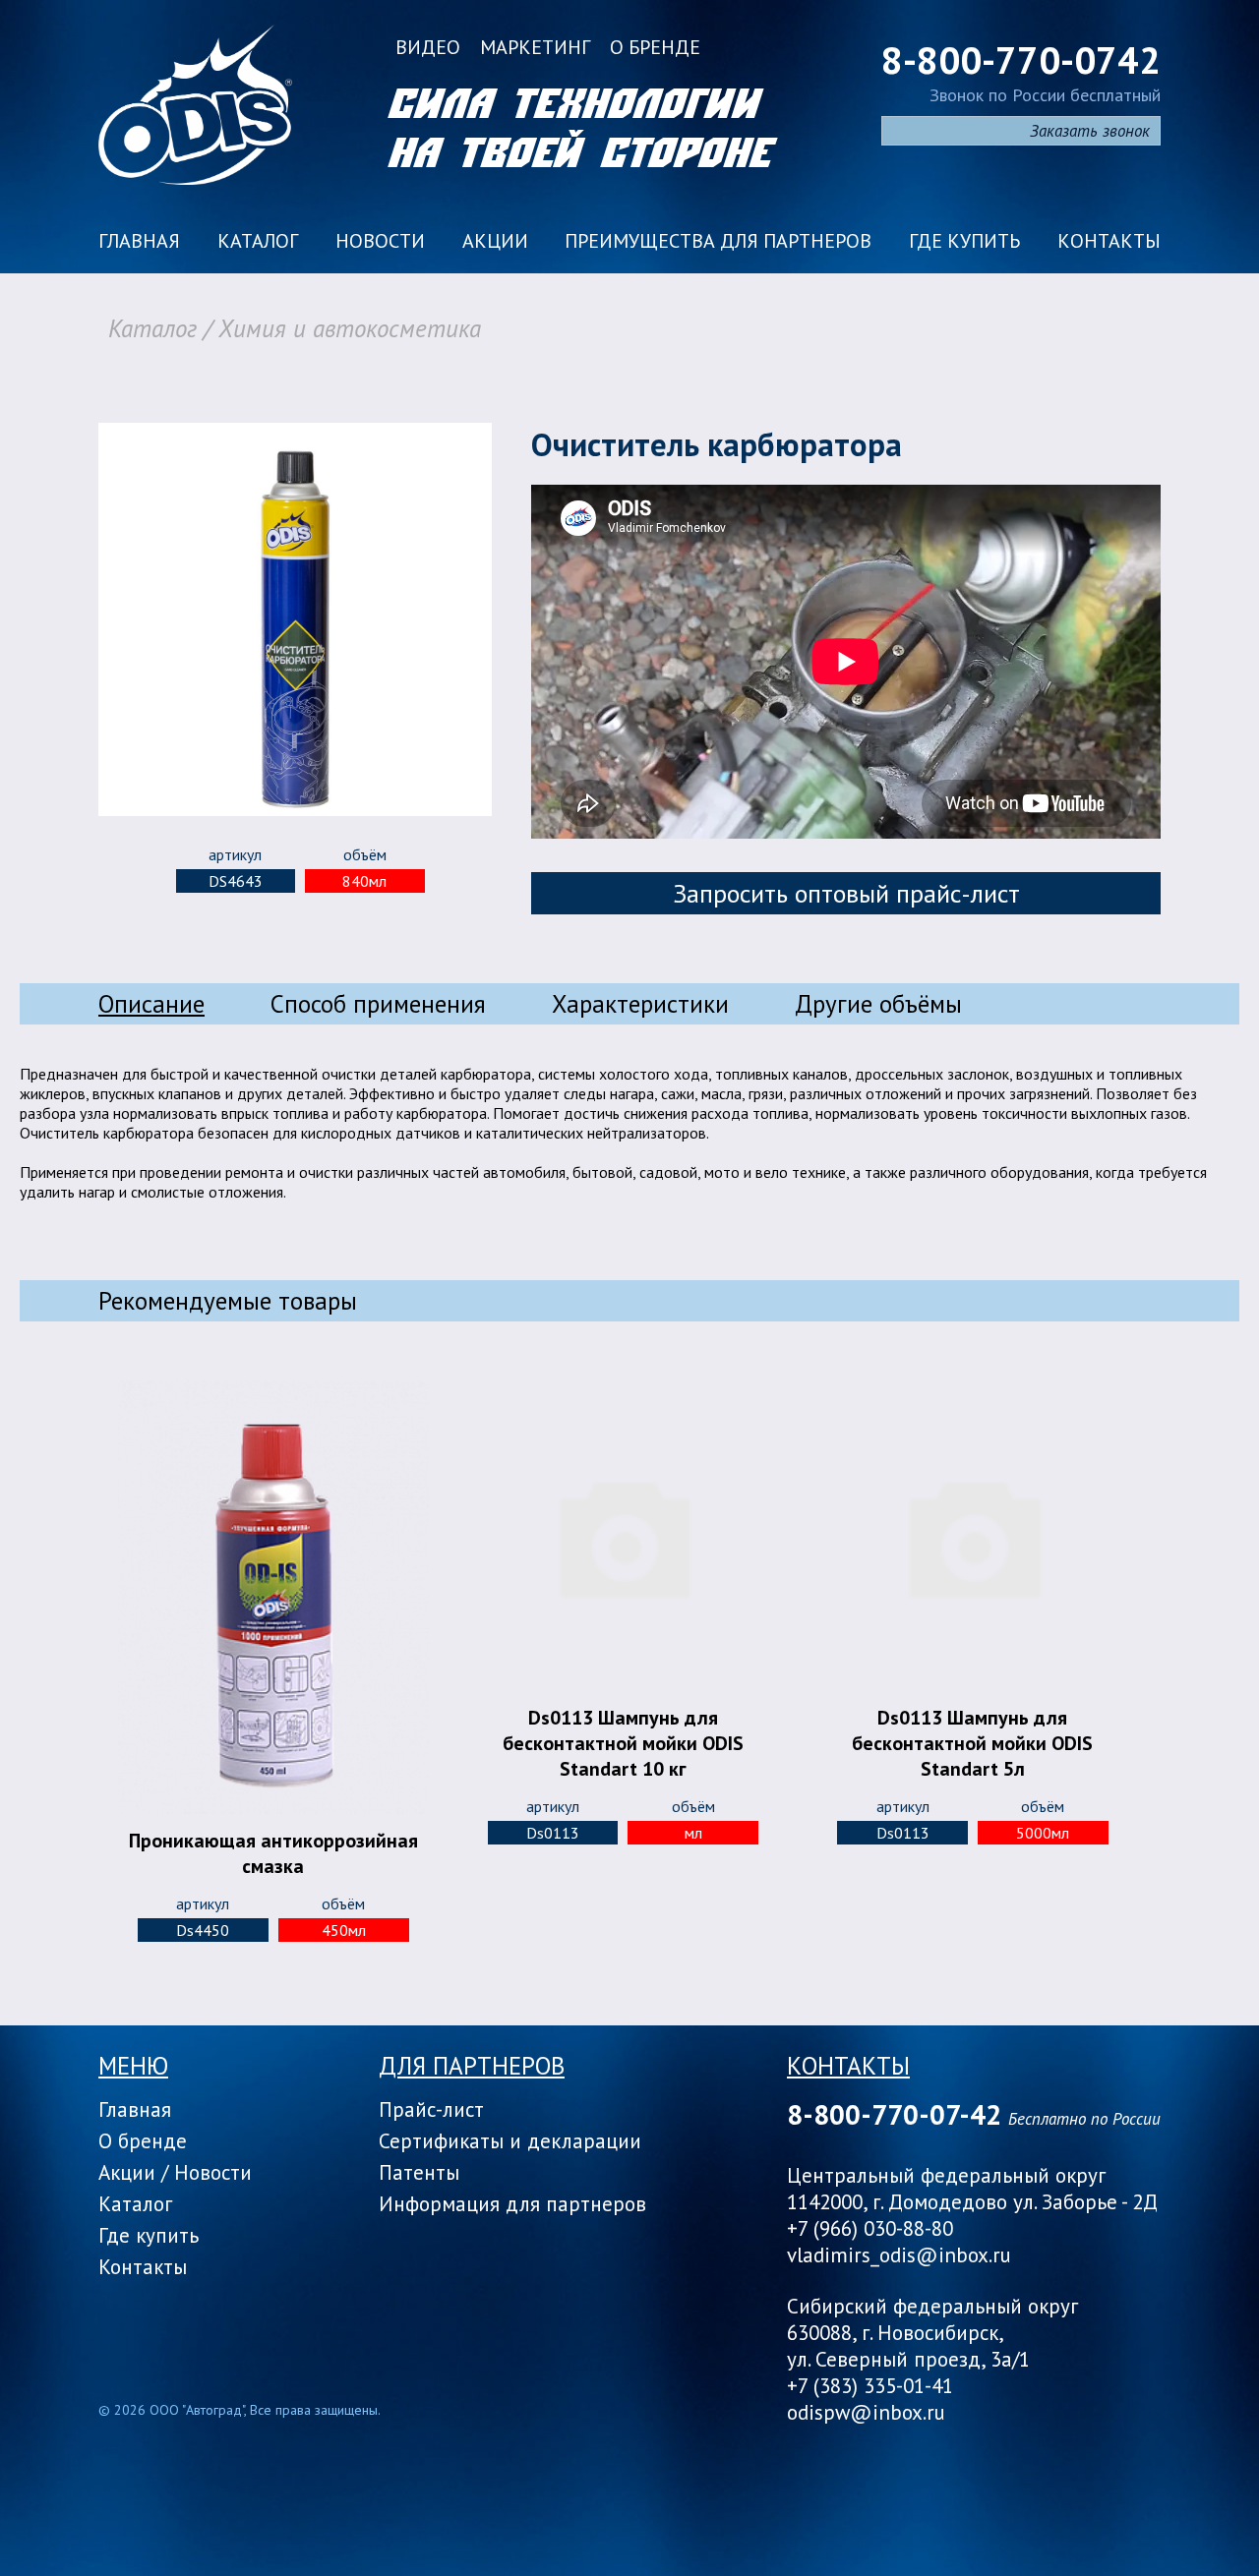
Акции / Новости (175, 2172)
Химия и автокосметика (350, 328)
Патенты (419, 2172)
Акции (495, 241)
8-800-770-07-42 (894, 2114)
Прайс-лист (431, 2109)
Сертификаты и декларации (510, 2141)
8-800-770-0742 (1021, 59)
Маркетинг (535, 47)
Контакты (1109, 241)
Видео (428, 47)
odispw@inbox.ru (866, 2412)
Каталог (258, 241)
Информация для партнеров (512, 2204)
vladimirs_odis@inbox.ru (899, 2255)
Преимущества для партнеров (718, 241)
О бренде (655, 47)
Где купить (964, 241)
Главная (139, 241)
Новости (380, 241)
